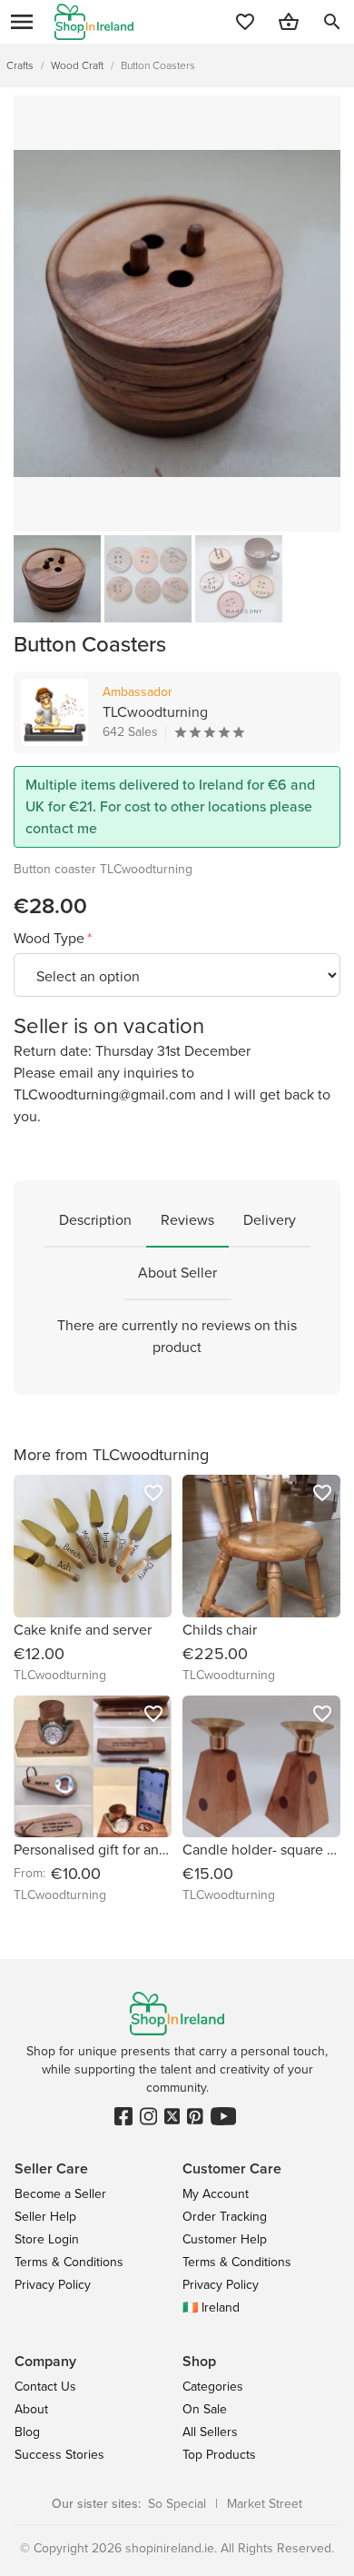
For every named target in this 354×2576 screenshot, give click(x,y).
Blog (27, 2432)
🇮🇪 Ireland (211, 2307)
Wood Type (51, 938)
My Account (216, 2194)
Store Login (47, 2239)
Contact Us (45, 2387)
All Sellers (210, 2432)
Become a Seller (60, 2194)
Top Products (219, 2455)
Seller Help (45, 2217)
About (31, 2409)
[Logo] (94, 22)
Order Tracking (225, 2217)
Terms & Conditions (69, 2262)
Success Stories (59, 2455)
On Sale (205, 2409)
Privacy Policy (53, 2285)
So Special (177, 2504)
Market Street (265, 2504)
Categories (213, 2387)
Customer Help (225, 2239)
